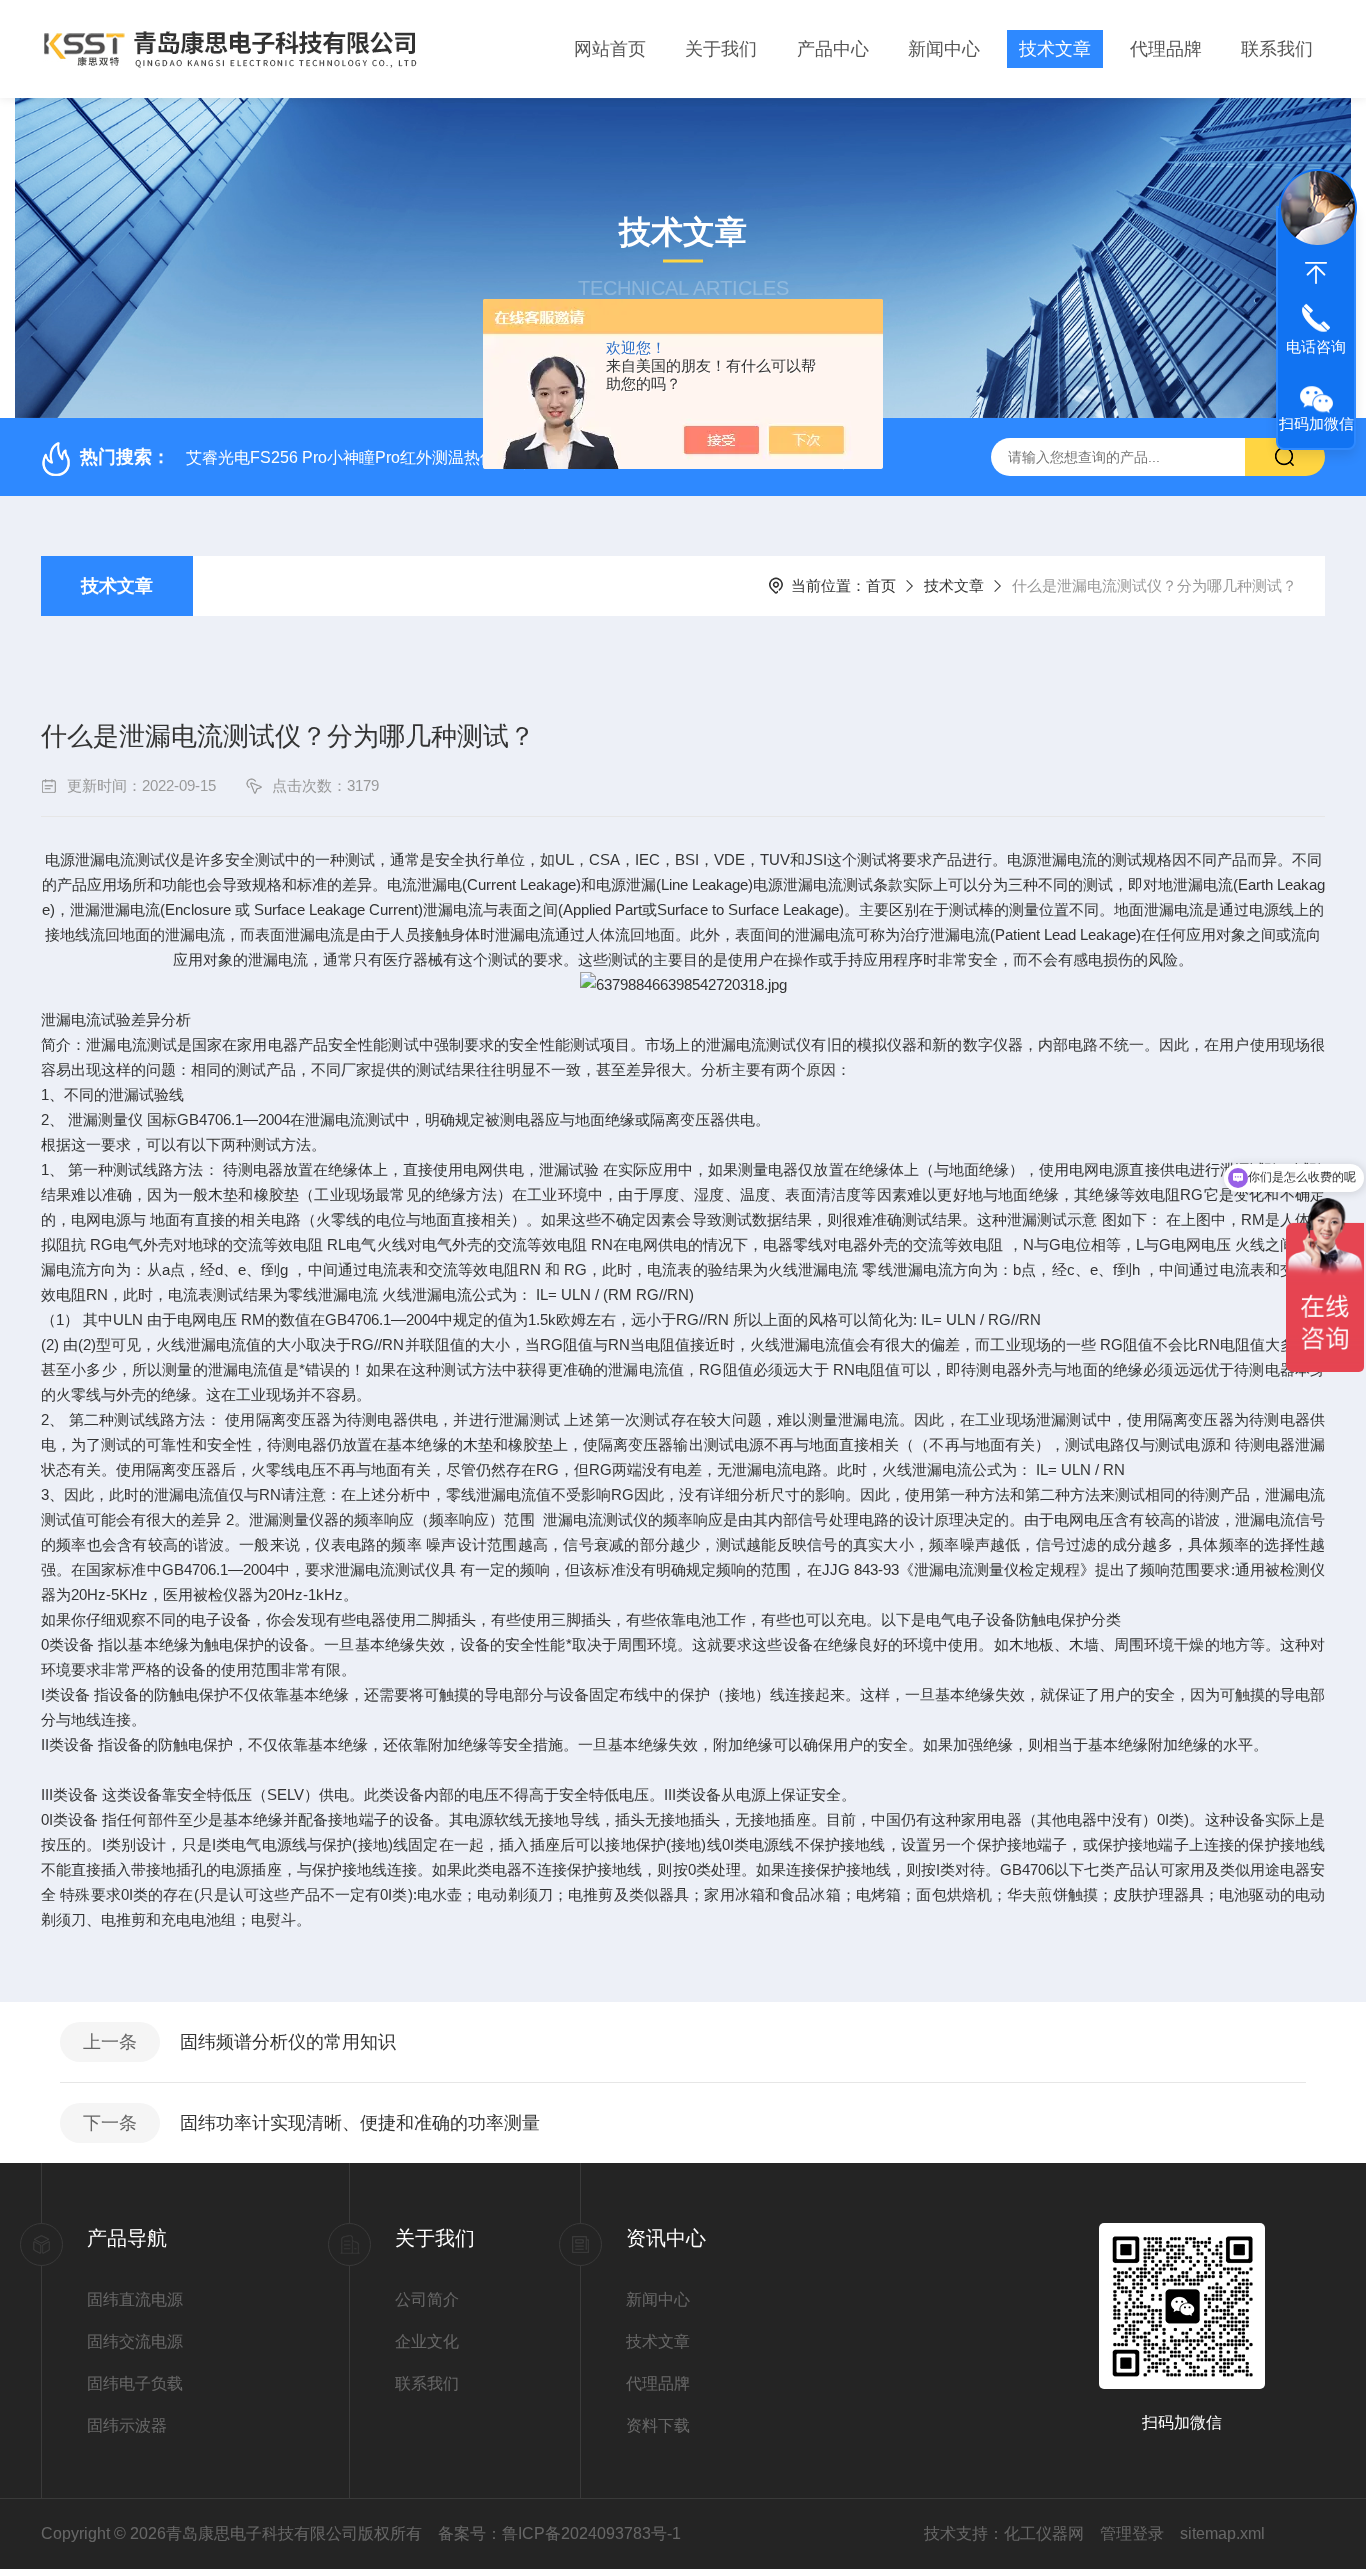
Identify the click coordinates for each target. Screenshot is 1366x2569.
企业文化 (427, 2341)
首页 (881, 585)
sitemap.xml (1222, 2533)
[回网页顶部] (1316, 273)
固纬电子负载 (135, 2383)
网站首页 (610, 49)
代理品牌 (1166, 49)
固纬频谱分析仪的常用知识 (288, 2042)
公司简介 (427, 2299)
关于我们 (721, 49)
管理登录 (1132, 2533)
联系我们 (1277, 49)
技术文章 (1055, 49)
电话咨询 (1316, 346)
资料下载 (658, 2425)
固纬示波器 (127, 2425)
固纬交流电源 (135, 2341)
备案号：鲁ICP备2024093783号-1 (559, 2533)
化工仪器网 (1044, 2533)
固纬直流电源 (135, 2299)
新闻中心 (944, 49)
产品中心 (833, 49)
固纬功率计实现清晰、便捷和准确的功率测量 (360, 2123)
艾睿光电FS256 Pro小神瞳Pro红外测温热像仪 (349, 457)
